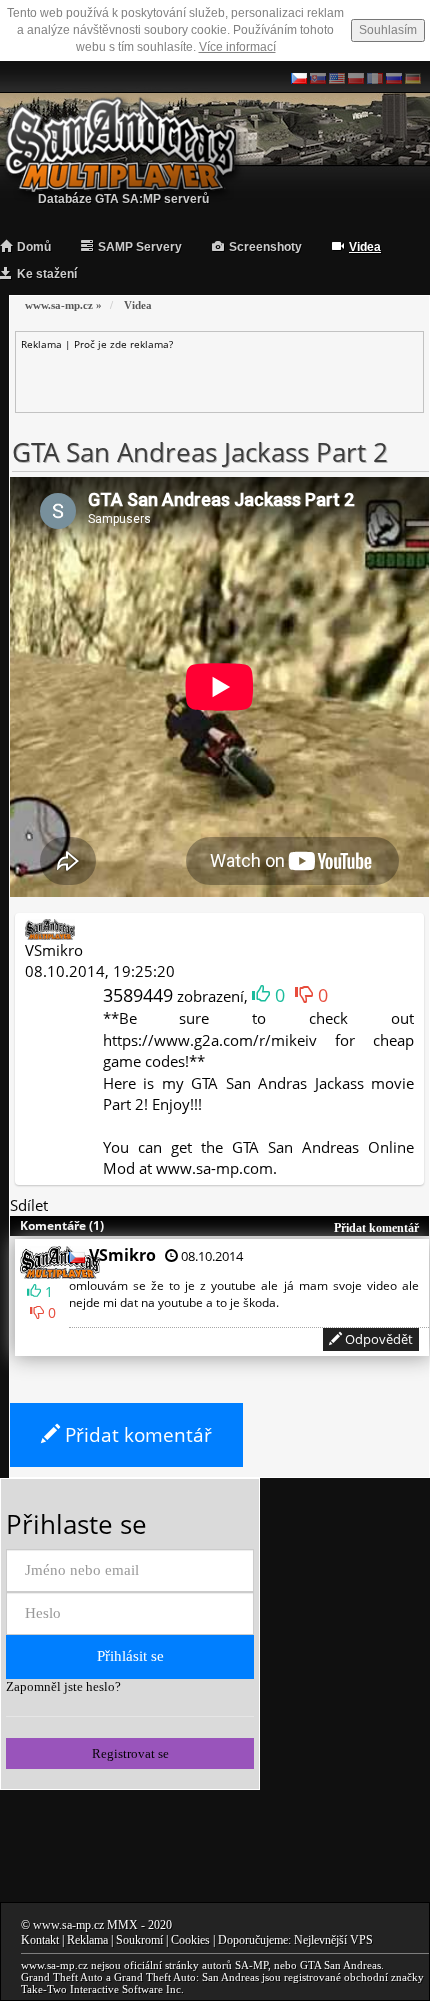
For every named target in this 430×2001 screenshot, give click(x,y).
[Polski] (356, 77)
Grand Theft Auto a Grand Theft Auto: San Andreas (140, 1977)
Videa (365, 247)
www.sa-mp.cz (68, 1925)
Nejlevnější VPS (333, 1940)
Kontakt (40, 1940)
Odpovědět (377, 1339)
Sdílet (29, 1205)
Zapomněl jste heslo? (63, 1686)
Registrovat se (130, 1753)
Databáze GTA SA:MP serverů (123, 199)
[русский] (394, 77)
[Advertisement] (225, 376)
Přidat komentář (136, 1435)
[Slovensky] (318, 77)
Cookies (190, 1940)
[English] (337, 77)
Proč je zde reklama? (123, 344)
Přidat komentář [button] (376, 1228)
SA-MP (251, 1965)
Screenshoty (265, 247)
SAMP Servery (140, 247)
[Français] (375, 77)
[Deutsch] (413, 77)
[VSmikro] (50, 928)
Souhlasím (388, 30)
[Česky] (299, 77)
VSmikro (54, 950)
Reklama (87, 1940)
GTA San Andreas (340, 1965)
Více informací (237, 47)
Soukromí (139, 1940)
